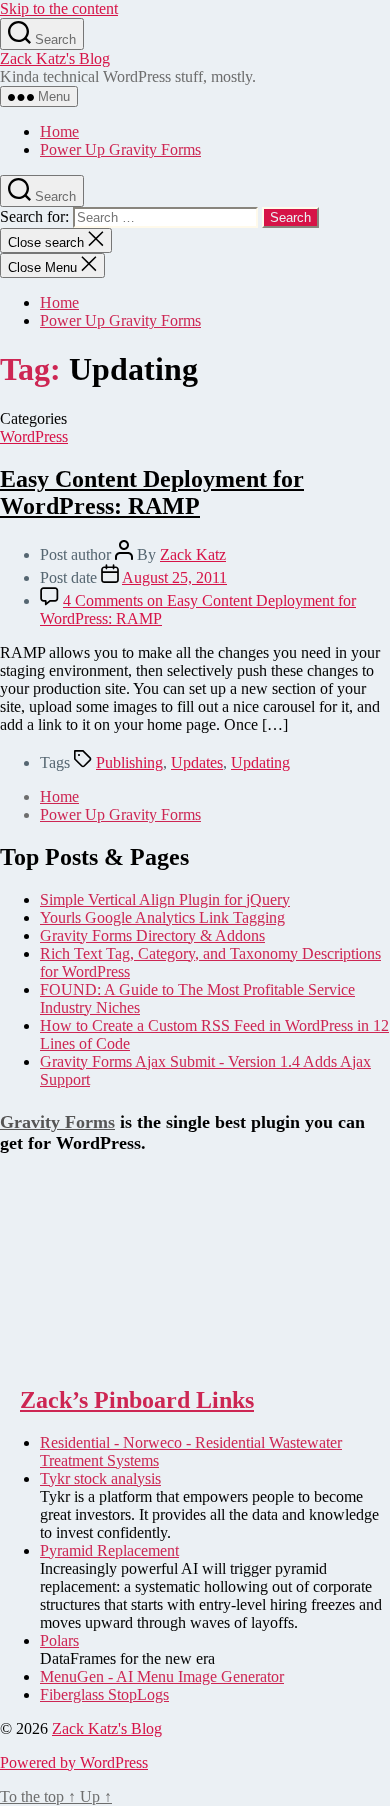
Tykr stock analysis (100, 1478)
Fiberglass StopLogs (104, 1694)
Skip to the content (59, 8)
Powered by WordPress (74, 1762)
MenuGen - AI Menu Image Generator (162, 1676)
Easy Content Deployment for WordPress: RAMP (152, 492)
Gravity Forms (57, 1122)
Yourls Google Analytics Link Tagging (162, 917)
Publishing (129, 762)
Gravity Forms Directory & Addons (152, 935)
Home (59, 131)
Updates (197, 762)
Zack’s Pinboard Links (137, 1400)
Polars (59, 1640)
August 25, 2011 (174, 577)
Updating (260, 762)
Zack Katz (193, 554)
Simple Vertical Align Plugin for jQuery (165, 899)
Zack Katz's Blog (55, 58)
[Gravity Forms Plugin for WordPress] (100, 1357)
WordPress (34, 436)
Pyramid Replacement (109, 1550)
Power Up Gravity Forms (120, 149)
